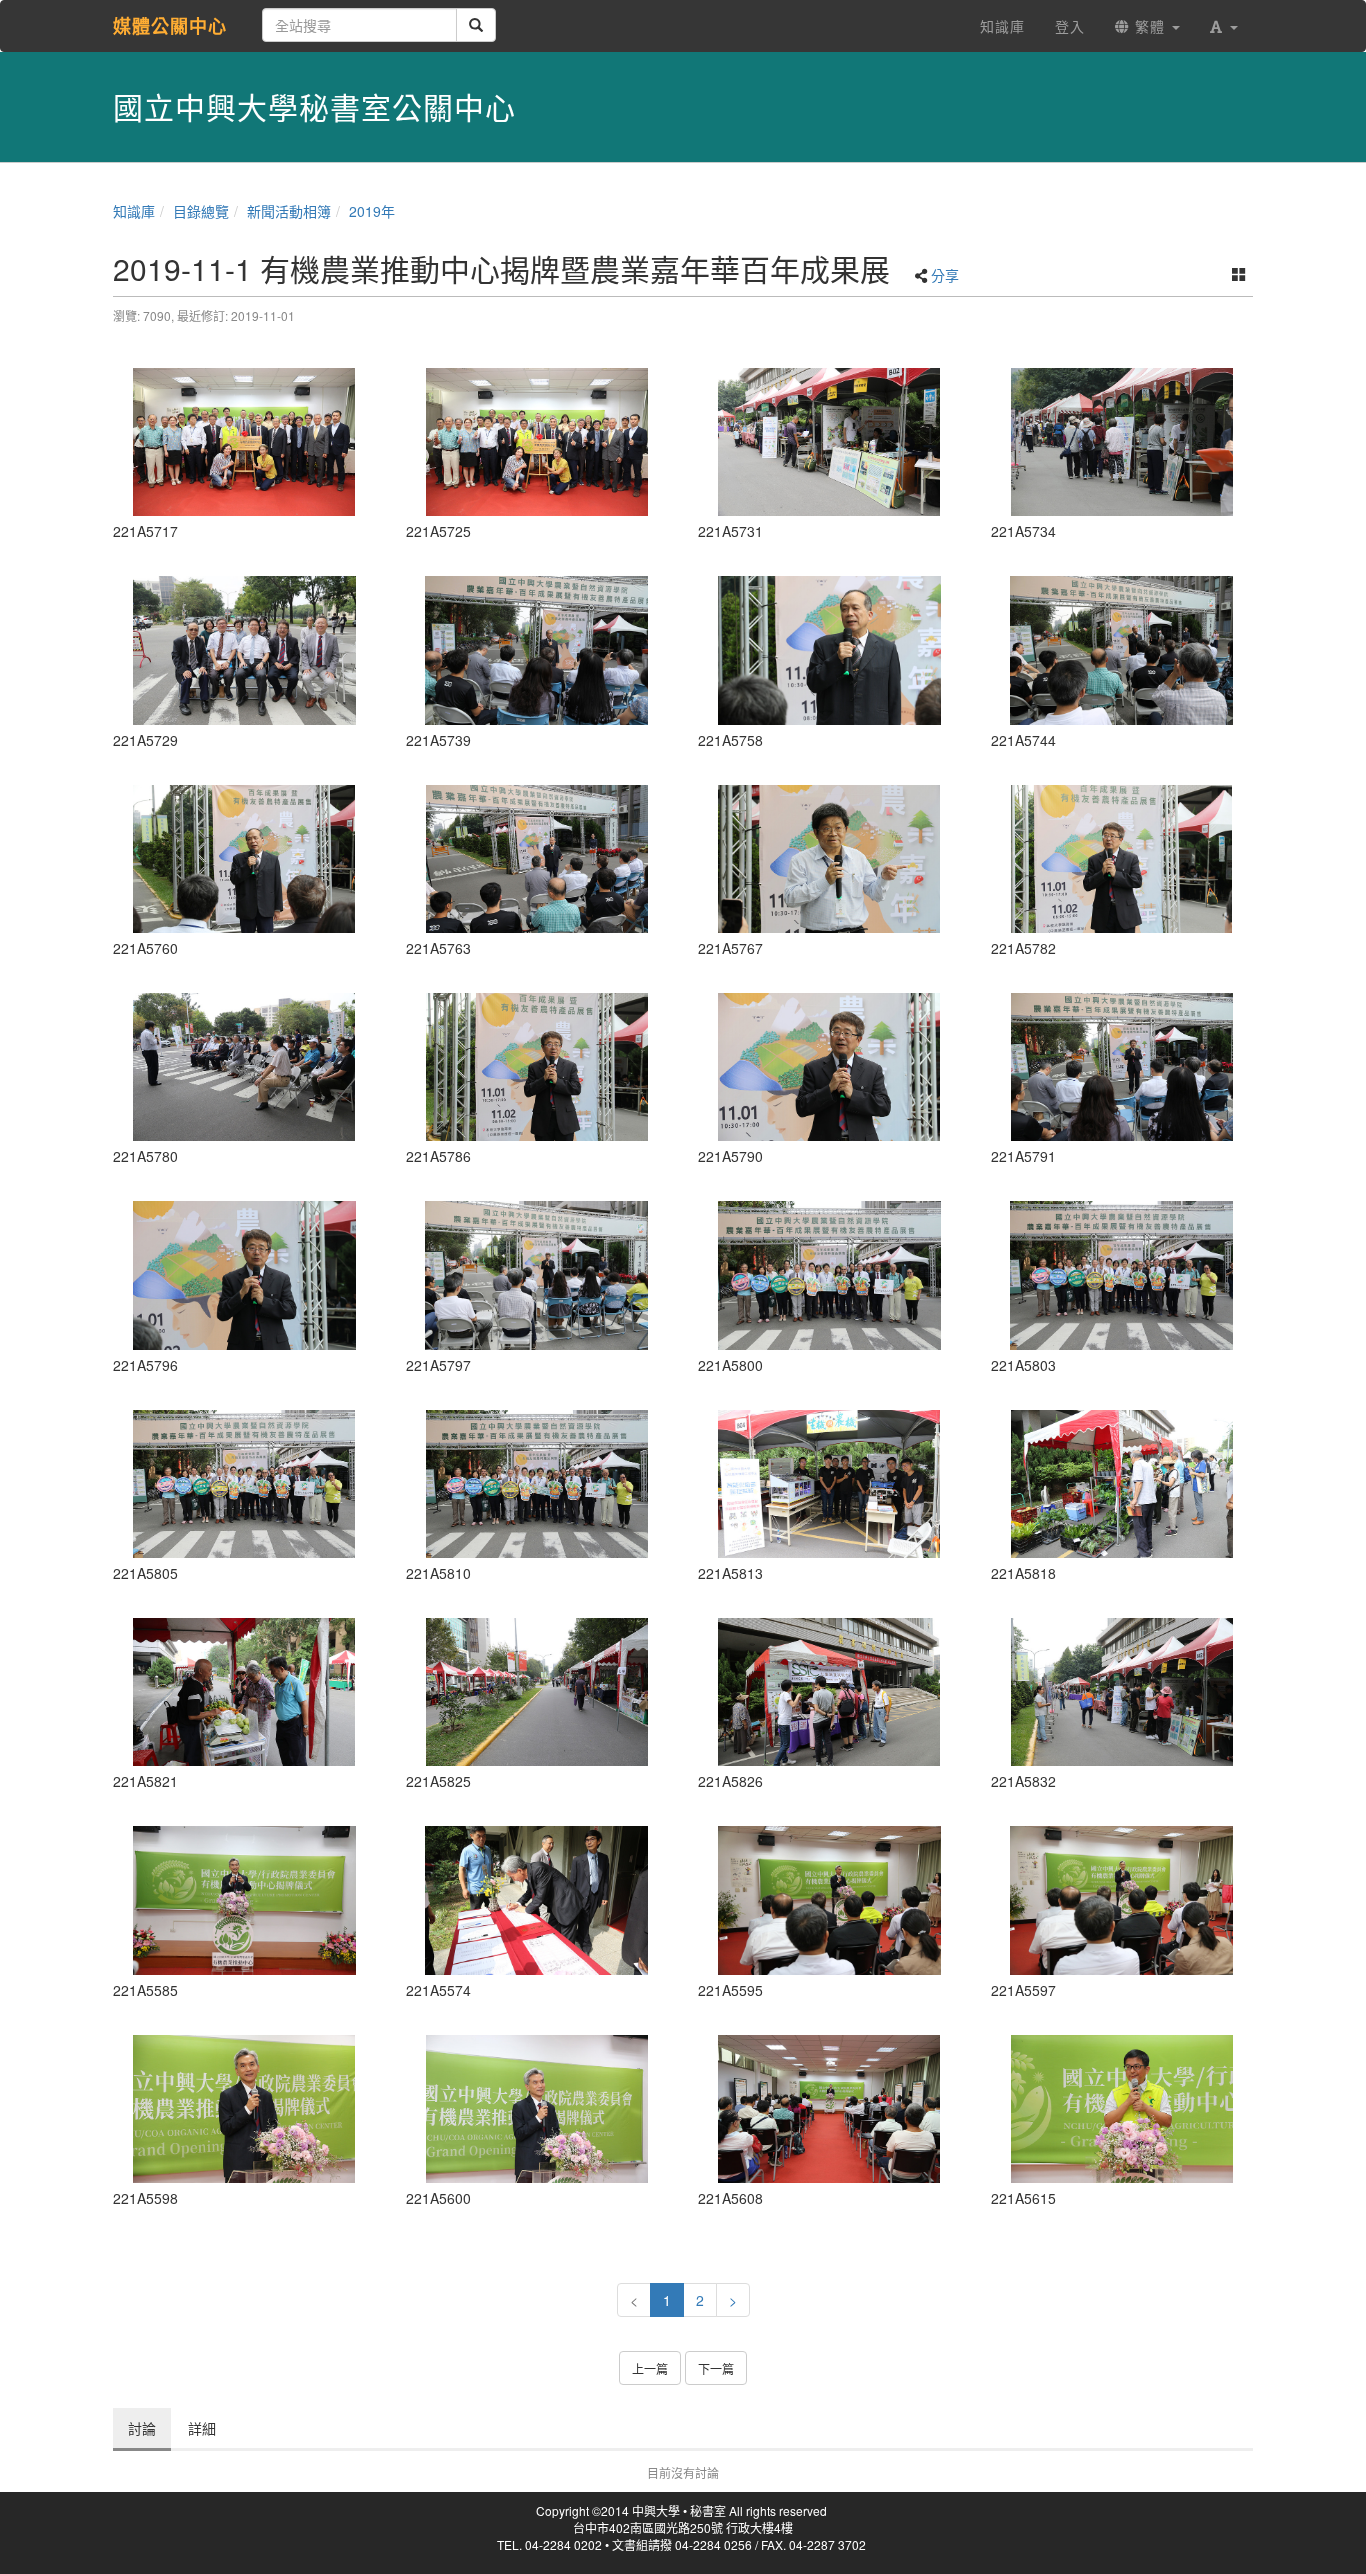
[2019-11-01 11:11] (1122, 859)
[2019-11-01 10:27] (244, 1900)
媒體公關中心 (170, 26)
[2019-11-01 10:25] (537, 1900)
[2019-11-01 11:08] (537, 859)
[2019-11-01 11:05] (1122, 442)
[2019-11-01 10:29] (829, 1900)
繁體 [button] (1150, 26)
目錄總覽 (201, 211)
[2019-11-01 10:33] (1122, 2109)
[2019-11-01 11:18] (1122, 1484)
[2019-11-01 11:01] (829, 442)
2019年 (372, 211)
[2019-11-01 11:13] (244, 1275)
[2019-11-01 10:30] (829, 2109)
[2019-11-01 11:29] (829, 1692)
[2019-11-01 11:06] (537, 650)
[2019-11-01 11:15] (829, 1275)
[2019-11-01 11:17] (829, 1484)
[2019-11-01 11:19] (244, 1692)
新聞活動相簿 (289, 211)
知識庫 (134, 211)
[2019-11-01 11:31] (1122, 1692)
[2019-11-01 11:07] (829, 650)
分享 (945, 275)
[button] (1224, 26)
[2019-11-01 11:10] (829, 859)
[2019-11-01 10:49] (244, 442)
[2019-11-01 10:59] (244, 650)
